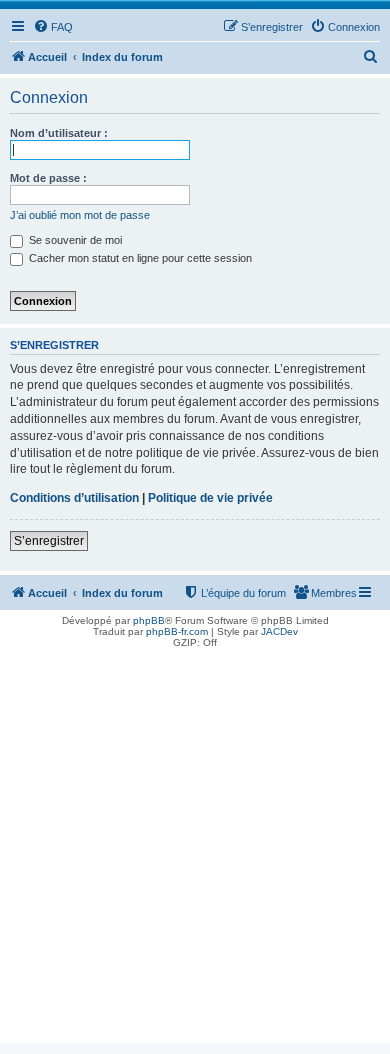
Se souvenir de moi (74, 240)
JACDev (279, 631)
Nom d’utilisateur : (59, 133)
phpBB (149, 620)
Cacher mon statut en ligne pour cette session (139, 258)
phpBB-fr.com (177, 631)
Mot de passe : (48, 178)
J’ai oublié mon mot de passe (80, 215)
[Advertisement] (195, 848)
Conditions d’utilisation (74, 498)
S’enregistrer (49, 541)
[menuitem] (53, 27)
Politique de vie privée (210, 498)
